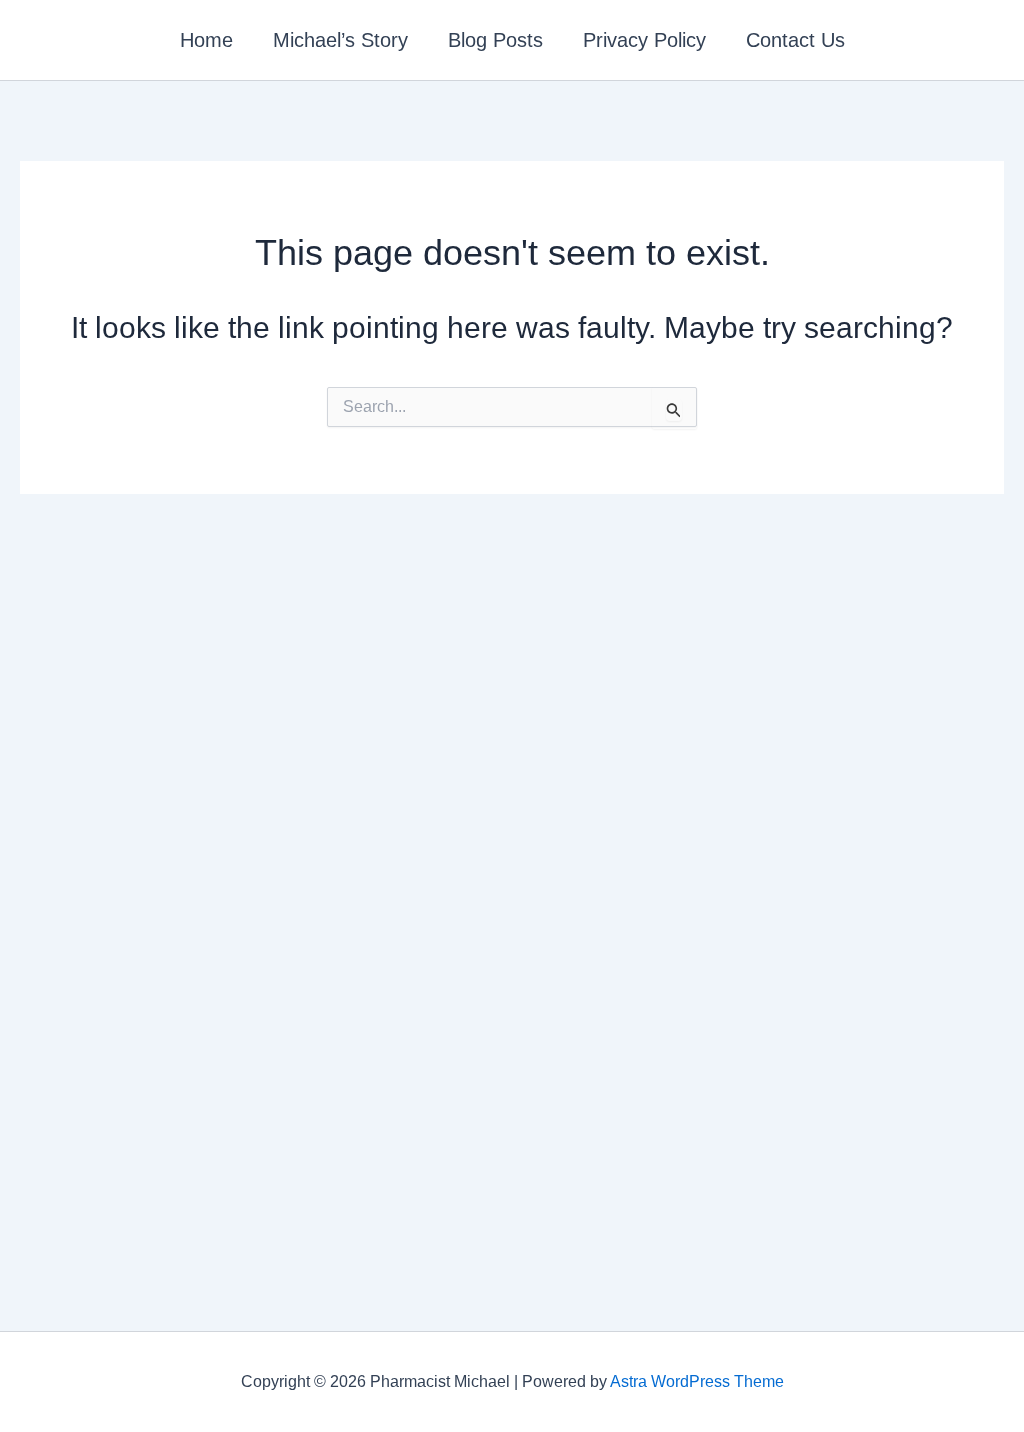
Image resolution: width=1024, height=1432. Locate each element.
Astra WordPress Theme (697, 1381)
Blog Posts (495, 40)
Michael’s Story (340, 40)
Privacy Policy (644, 40)
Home (206, 40)
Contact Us (795, 40)
